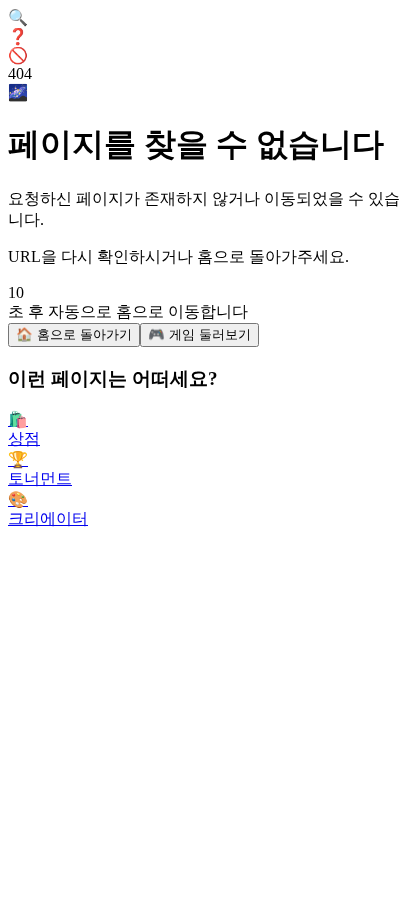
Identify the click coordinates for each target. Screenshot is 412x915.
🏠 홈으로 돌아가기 (74, 334)
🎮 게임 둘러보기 (199, 334)
